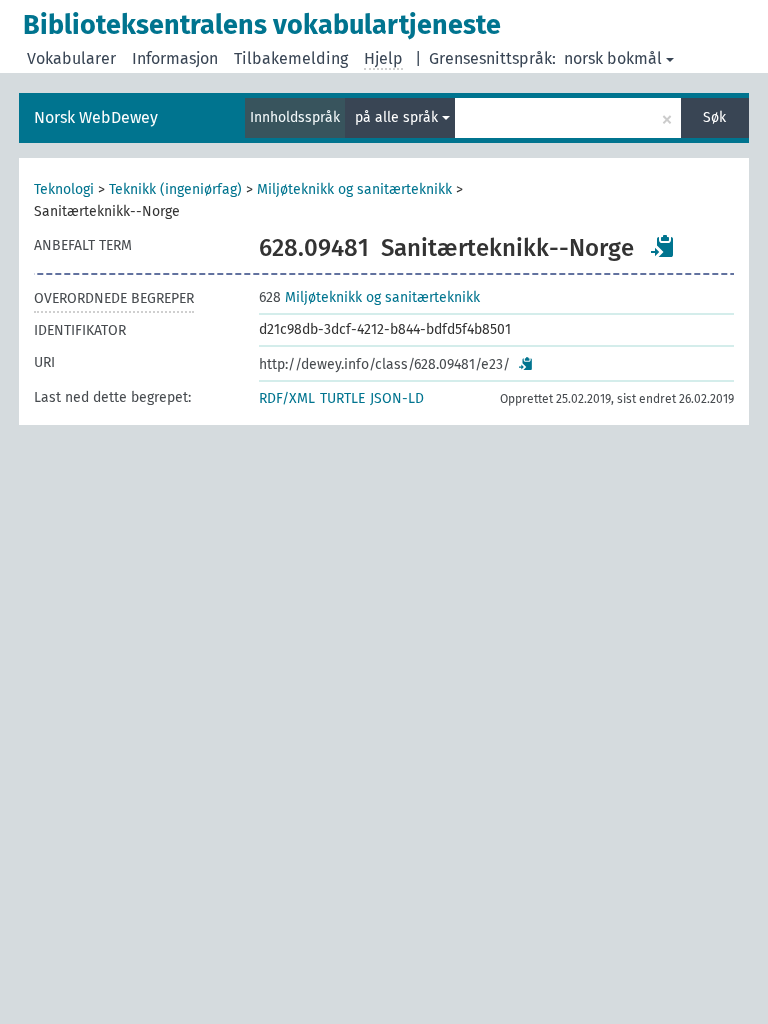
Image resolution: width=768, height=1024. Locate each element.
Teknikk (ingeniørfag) (175, 189)
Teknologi (64, 189)
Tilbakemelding (291, 58)
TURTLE (342, 398)
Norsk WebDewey (96, 117)
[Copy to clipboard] (663, 246)
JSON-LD (397, 398)
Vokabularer (71, 58)
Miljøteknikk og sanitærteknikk (354, 189)
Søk (714, 117)
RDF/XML (287, 398)
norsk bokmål (613, 58)
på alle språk (398, 117)
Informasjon (175, 58)
